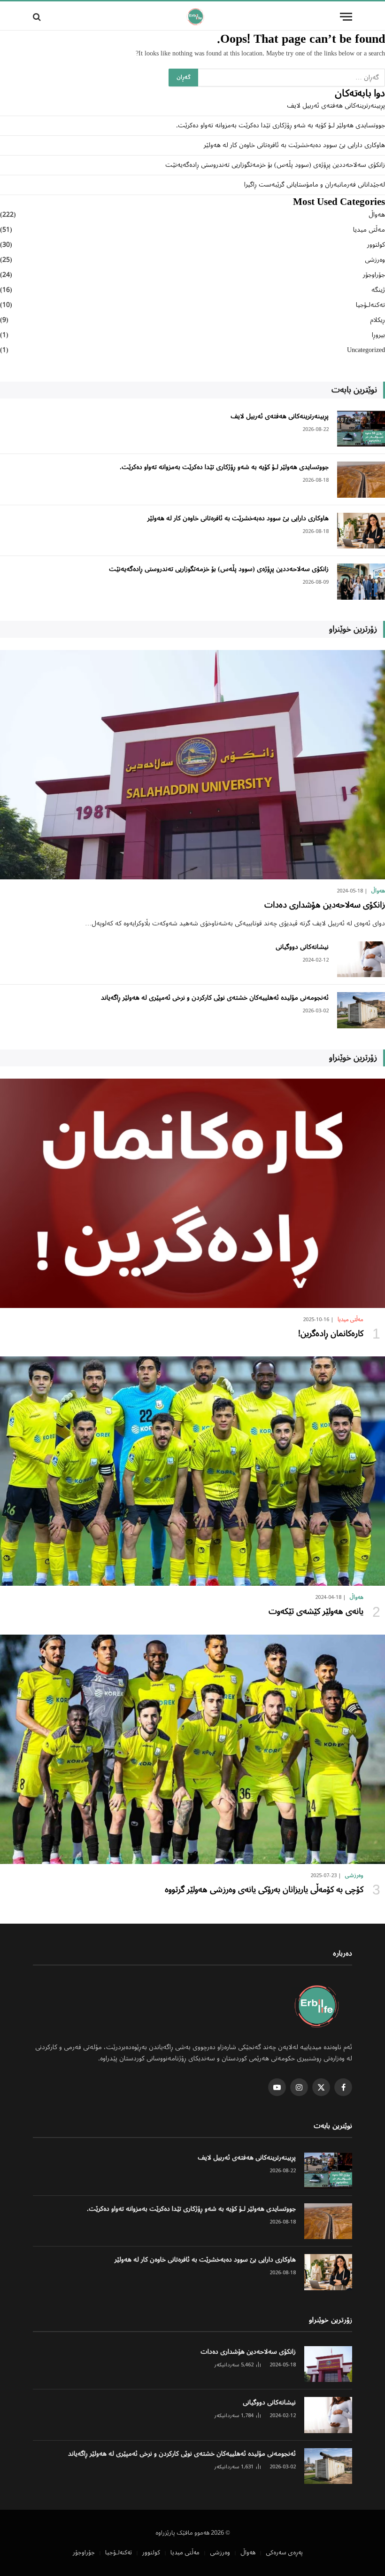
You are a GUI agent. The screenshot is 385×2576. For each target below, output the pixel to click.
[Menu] (346, 17)
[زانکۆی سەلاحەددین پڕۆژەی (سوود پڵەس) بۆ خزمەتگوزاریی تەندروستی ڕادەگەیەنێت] (361, 582)
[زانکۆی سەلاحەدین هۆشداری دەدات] (192, 765)
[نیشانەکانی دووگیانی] (361, 959)
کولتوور (376, 245)
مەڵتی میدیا (369, 230)
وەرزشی (375, 260)
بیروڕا (378, 335)
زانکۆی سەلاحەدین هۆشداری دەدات (325, 905)
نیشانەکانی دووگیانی (302, 947)
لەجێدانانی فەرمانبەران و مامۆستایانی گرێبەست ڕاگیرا (315, 185)
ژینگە (378, 290)
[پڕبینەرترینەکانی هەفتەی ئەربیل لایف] (361, 429)
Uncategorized (366, 350)
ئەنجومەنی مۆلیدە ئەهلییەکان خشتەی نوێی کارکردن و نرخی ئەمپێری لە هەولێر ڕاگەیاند (215, 998)
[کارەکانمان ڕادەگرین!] (192, 1193)
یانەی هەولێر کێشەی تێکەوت (316, 1612)
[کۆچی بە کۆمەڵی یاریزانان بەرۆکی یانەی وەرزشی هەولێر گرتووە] (192, 1749)
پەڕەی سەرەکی (284, 2553)
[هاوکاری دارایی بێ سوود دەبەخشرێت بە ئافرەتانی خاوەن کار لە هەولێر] (361, 531)
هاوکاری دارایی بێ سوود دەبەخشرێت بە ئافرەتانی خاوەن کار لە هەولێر (294, 145)
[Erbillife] (196, 17)
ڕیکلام (377, 320)
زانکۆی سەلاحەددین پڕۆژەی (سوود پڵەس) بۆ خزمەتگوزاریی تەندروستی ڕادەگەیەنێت (275, 165)
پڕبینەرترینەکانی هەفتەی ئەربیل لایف (336, 106)
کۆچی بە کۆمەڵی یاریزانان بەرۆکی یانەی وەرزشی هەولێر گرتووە (264, 1890)
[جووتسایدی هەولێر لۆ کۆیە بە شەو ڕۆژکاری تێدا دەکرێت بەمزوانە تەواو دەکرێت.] (361, 480)
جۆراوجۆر (374, 275)
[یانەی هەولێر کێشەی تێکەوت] (192, 1471)
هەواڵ (377, 215)
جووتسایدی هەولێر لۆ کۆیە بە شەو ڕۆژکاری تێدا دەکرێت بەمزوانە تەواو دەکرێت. (281, 125)
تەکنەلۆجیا (370, 305)
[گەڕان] (38, 17)
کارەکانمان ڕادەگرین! (331, 1334)
